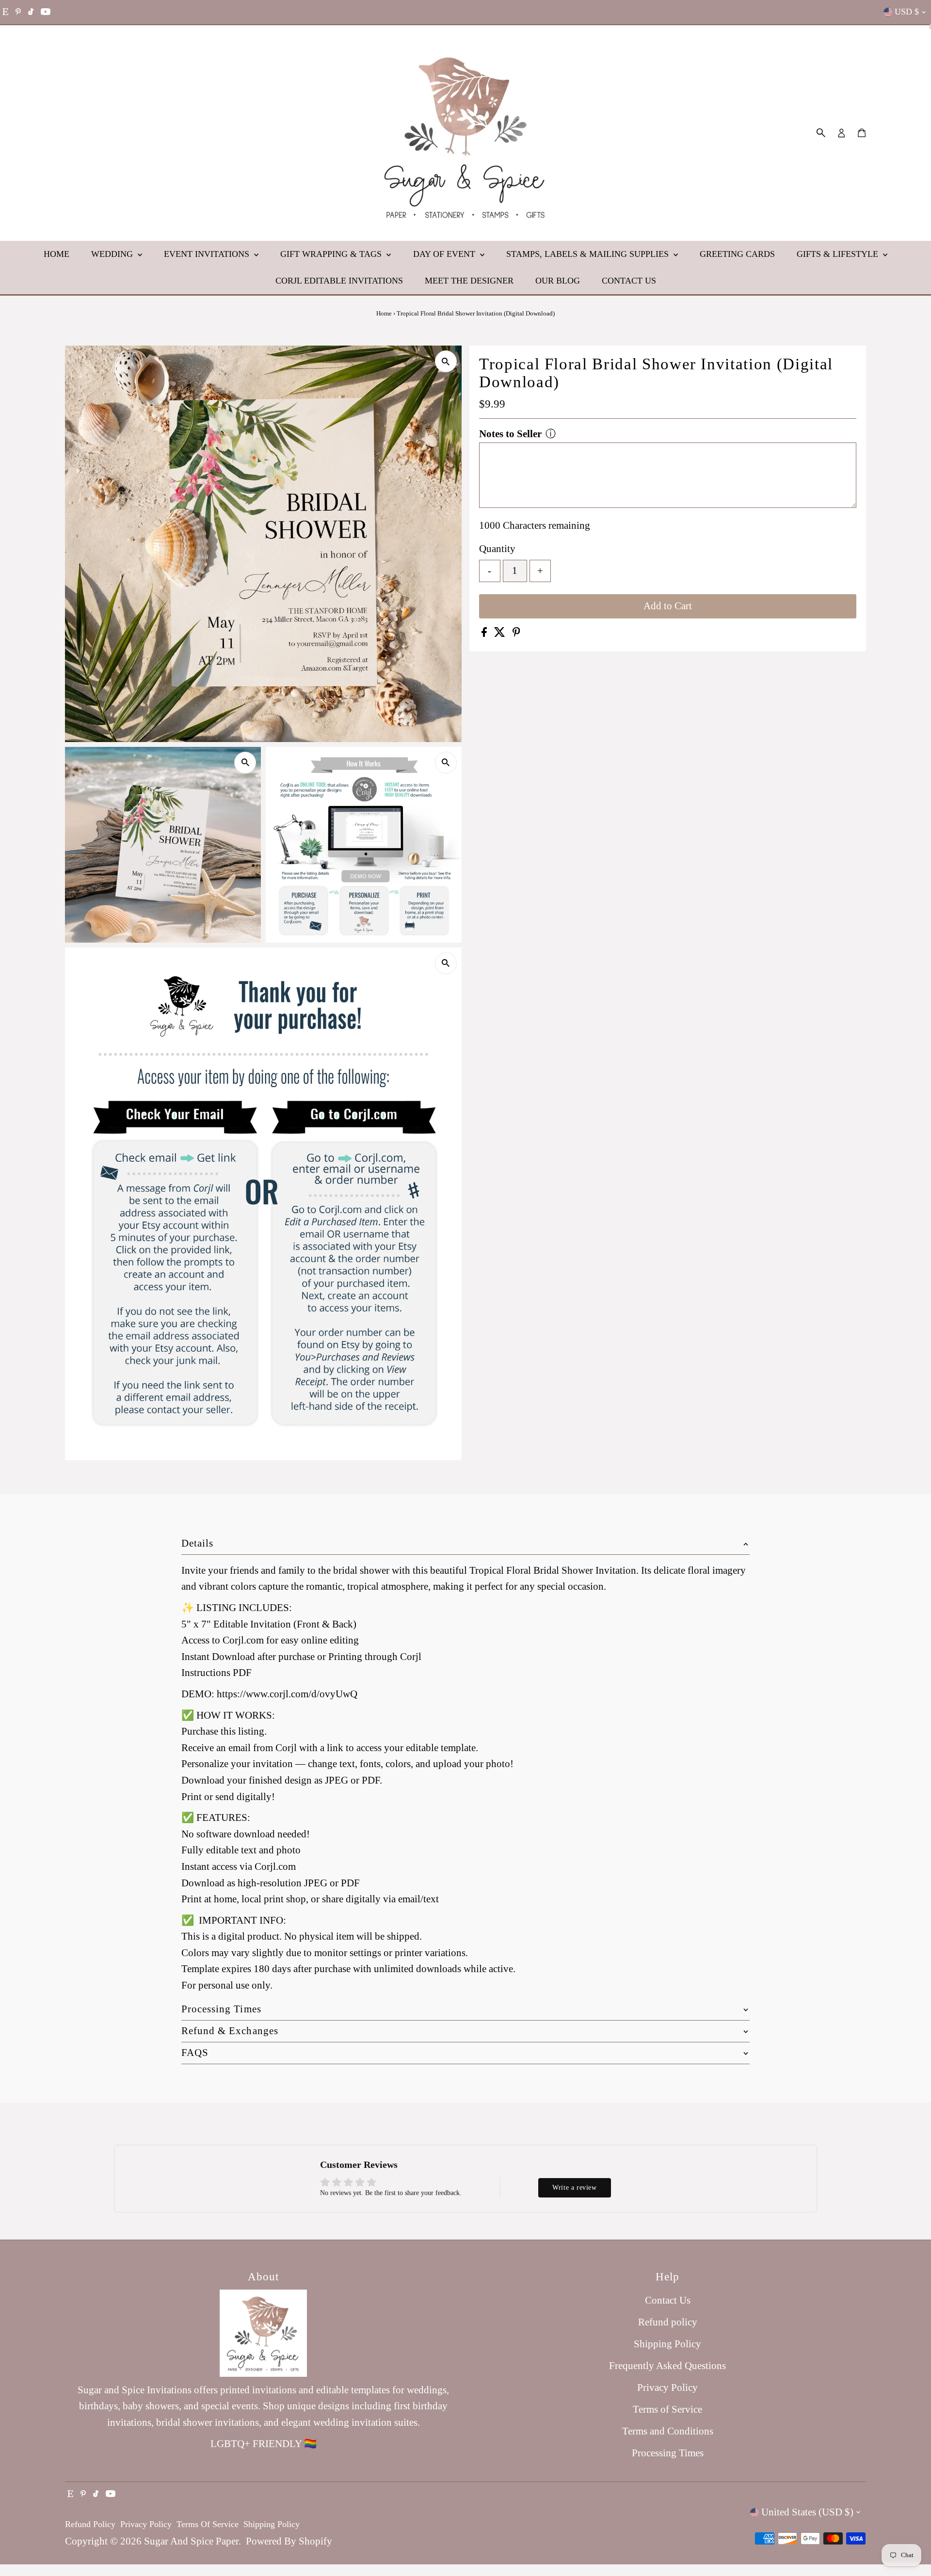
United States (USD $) (807, 2512)
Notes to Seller (510, 434)
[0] (862, 133)
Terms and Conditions (668, 2431)
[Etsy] (5, 12)
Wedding (113, 254)
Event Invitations (208, 254)
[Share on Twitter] (501, 633)
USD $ (907, 12)
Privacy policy (146, 2524)
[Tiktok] (31, 12)
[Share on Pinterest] (516, 633)
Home (56, 254)
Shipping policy (272, 2524)
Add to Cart (668, 606)
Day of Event (445, 254)
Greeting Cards (737, 254)
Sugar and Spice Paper (191, 2541)
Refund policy (668, 2322)
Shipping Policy (667, 2344)
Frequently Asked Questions (667, 2366)
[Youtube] (46, 12)
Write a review (574, 2188)
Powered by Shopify (289, 2541)
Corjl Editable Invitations (339, 281)
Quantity (497, 549)
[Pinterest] (18, 12)
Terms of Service (667, 2409)
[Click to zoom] (446, 361)
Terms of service (208, 2524)
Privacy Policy (667, 2387)
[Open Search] (821, 133)
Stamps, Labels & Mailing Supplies (589, 254)
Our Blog (558, 281)
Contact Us (629, 281)
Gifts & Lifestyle (839, 254)
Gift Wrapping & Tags (332, 254)
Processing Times (668, 2453)
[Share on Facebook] (485, 633)
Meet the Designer (469, 281)
